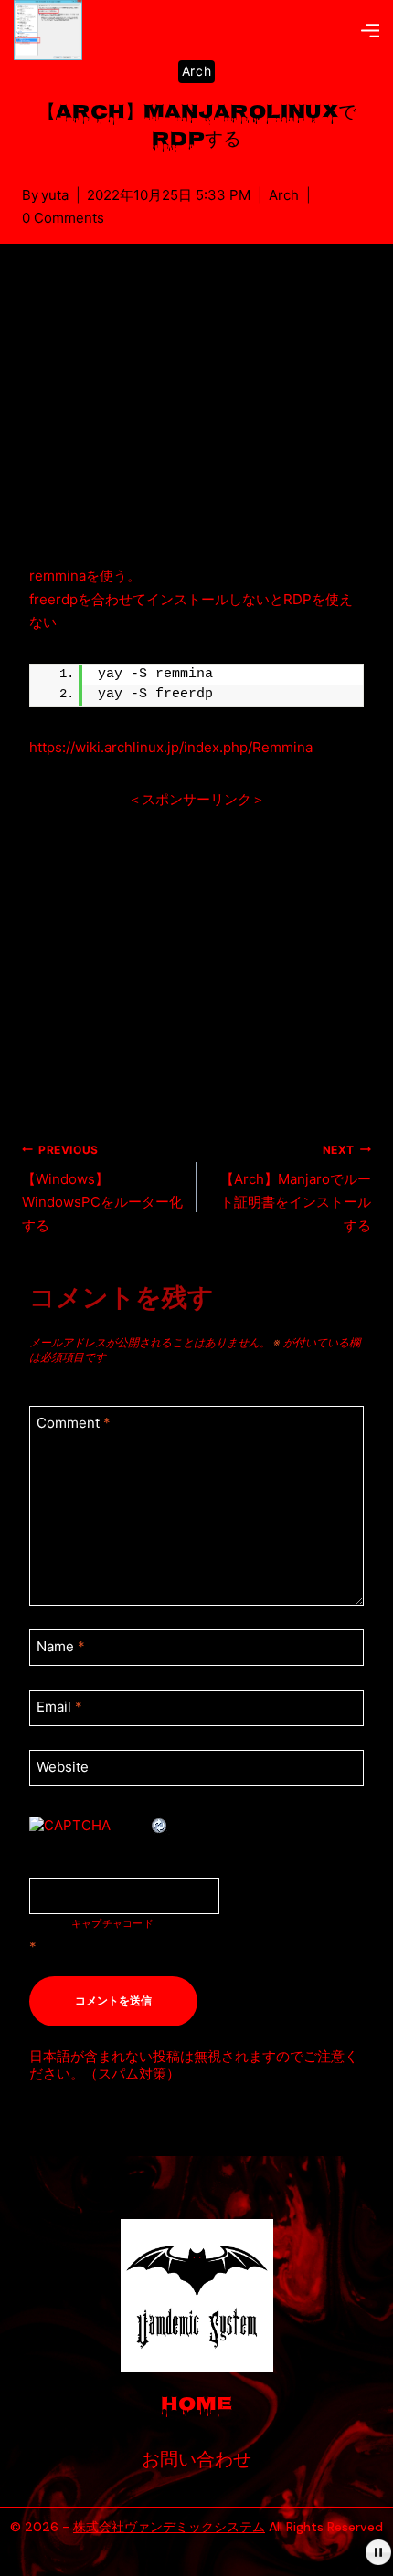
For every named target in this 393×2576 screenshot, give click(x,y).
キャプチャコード (112, 1924)
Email (59, 1707)
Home (196, 2406)
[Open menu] (370, 30)
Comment (74, 1424)
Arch (197, 71)
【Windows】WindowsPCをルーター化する (102, 1189)
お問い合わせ (196, 2461)
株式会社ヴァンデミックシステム (169, 2527)
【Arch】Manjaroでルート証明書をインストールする (296, 1189)
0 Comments (63, 218)
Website (63, 1767)
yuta (55, 195)
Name (61, 1647)
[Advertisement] (196, 423)
